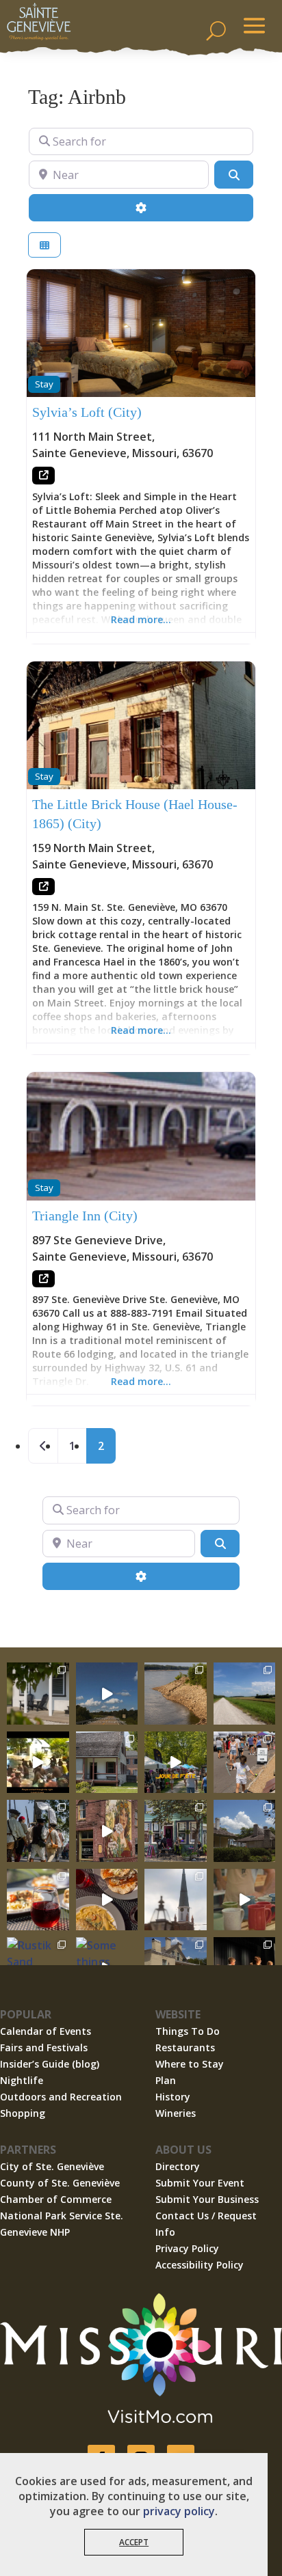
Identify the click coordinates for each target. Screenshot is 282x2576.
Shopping (23, 2113)
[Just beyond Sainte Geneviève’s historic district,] (245, 1694)
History (173, 2097)
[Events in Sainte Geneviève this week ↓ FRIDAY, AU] (245, 1831)
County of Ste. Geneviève (60, 2183)
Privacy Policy (187, 2248)
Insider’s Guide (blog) (50, 2064)
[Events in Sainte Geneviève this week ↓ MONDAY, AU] (176, 1694)
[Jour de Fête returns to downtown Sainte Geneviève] (245, 1900)
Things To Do (188, 2031)
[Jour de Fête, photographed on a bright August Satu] (245, 1763)
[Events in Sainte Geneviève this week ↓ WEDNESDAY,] (176, 1900)
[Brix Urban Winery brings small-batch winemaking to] (107, 1900)
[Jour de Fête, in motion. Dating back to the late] (176, 1763)
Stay (44, 384)
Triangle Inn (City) (85, 1216)
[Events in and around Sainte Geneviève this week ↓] (107, 1763)
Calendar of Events (46, 2031)
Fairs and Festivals (44, 2047)
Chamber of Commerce (56, 2199)
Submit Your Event (200, 2183)
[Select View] (44, 245)
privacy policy (179, 2511)
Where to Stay (190, 2064)
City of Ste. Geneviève (52, 2166)
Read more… (141, 619)
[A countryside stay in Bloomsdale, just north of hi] (38, 1694)
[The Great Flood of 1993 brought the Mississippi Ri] (38, 1763)
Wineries (176, 2113)
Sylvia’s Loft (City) (87, 412)
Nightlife (22, 2080)
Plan (166, 2080)
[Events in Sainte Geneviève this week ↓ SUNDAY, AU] (38, 1831)
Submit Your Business (207, 2199)
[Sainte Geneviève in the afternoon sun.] (107, 1831)
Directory (178, 2166)
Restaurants (185, 2047)
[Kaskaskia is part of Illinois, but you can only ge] (107, 1694)
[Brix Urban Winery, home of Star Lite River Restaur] (38, 1900)
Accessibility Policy (200, 2265)
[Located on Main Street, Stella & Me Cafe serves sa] (176, 1831)
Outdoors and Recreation (61, 2097)
